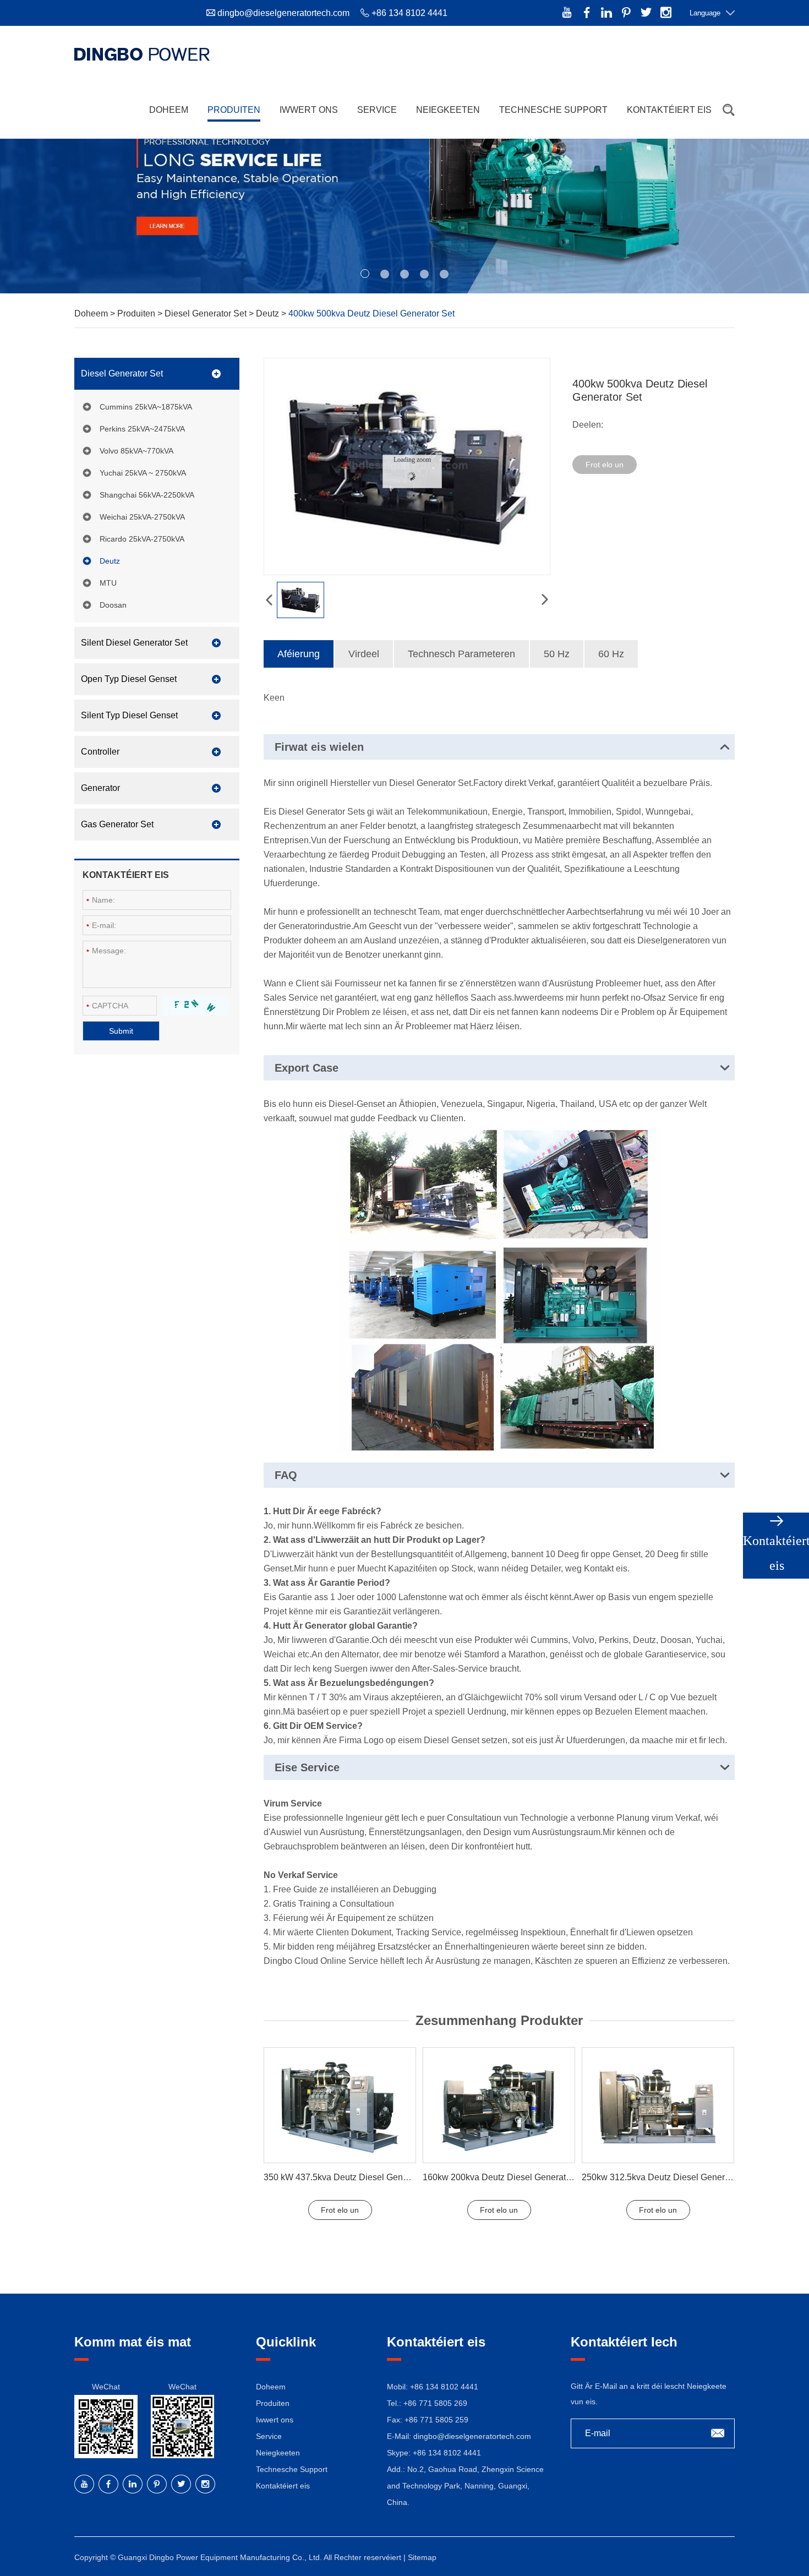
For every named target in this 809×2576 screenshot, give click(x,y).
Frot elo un (605, 465)
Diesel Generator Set (207, 313)
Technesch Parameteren (461, 654)
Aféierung (299, 654)
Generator (100, 788)
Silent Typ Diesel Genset (129, 715)
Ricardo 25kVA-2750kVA (142, 539)
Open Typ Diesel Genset (129, 679)
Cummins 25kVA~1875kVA (146, 407)
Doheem (169, 110)
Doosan (113, 605)
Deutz (269, 313)
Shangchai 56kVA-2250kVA (147, 495)
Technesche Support (553, 110)
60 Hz (611, 654)
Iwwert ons (309, 110)
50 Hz (557, 654)
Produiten (234, 110)
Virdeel (364, 654)
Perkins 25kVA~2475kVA (142, 429)
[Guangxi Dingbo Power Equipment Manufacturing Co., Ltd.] (142, 54)
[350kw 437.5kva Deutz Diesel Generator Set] (340, 2105)
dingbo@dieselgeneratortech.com (283, 13)
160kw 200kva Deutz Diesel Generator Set (506, 2177)
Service (377, 110)
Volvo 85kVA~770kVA (136, 451)
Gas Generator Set (117, 824)
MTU (108, 583)
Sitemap (422, 2557)
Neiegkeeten (448, 110)
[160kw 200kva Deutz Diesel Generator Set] (499, 2105)
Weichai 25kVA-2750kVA (142, 517)
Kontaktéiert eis (669, 110)
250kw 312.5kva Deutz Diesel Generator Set (668, 2177)
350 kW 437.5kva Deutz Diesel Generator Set (352, 2177)
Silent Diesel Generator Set (134, 643)
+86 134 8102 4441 (447, 2453)
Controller (100, 752)
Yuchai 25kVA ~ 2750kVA (143, 473)
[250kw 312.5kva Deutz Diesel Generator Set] (658, 2105)
